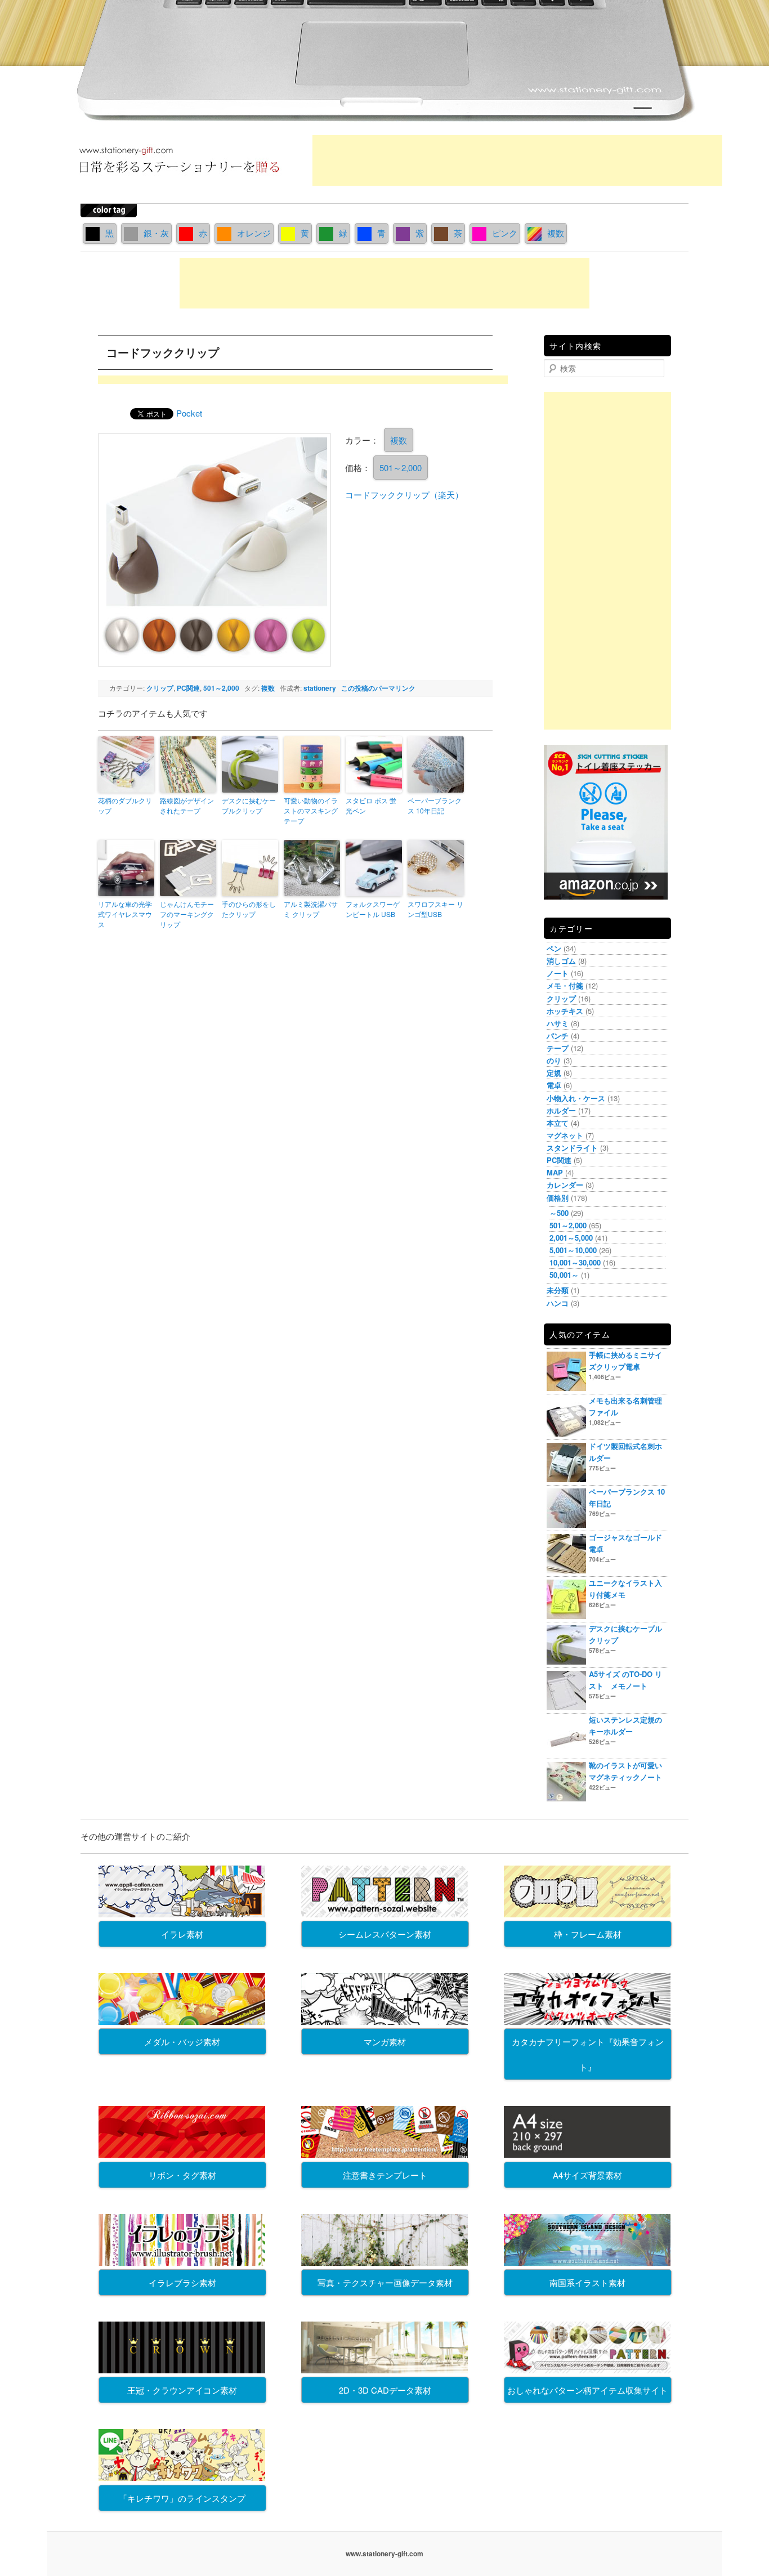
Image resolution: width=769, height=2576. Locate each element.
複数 (556, 233)
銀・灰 (156, 233)
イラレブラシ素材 (182, 2282)
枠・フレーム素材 (588, 1934)
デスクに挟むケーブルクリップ (249, 805)
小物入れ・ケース (576, 1098)
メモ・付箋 (565, 985)
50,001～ (564, 1275)
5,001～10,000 (573, 1250)
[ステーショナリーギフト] (179, 177)
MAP (555, 1172)
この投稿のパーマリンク (378, 688)
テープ (558, 1048)
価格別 (558, 1198)
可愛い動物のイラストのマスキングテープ (311, 810)
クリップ (160, 688)
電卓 (554, 1085)
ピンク (505, 233)
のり (554, 1060)
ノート (558, 973)
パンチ (558, 1036)
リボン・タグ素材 (182, 2175)
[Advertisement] (517, 160)
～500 (559, 1213)
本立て (558, 1123)
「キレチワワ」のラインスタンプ (182, 2498)
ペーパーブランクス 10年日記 (435, 805)
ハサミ (558, 1023)
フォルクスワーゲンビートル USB (373, 909)
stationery (320, 688)
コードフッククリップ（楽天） (404, 495)
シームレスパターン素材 (385, 1934)
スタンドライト (572, 1148)
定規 (554, 1073)
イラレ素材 (182, 1934)
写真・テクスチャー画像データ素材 (385, 2282)
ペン (554, 948)
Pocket (189, 413)
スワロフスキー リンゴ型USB (435, 909)
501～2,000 (401, 468)
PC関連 (188, 688)
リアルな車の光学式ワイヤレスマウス (125, 914)
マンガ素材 (385, 2041)
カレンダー (565, 1185)
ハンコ (558, 1303)
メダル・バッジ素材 (182, 2041)
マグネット (565, 1135)
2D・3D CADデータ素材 (385, 2390)
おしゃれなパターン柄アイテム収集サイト (587, 2390)
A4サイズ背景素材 (587, 2175)
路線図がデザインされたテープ (187, 805)
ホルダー (561, 1110)
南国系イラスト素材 (587, 2282)
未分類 (558, 1290)
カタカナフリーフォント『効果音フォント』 (588, 2054)
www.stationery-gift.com (384, 2553)
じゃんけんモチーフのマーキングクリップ (187, 914)
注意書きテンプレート (385, 2175)
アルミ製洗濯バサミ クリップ (311, 909)
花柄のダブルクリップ (125, 805)
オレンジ (254, 233)
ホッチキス (565, 1011)
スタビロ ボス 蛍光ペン (371, 805)
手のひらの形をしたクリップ (249, 909)
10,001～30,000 (575, 1262)
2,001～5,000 (571, 1238)
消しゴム (561, 961)
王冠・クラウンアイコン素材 (182, 2390)
